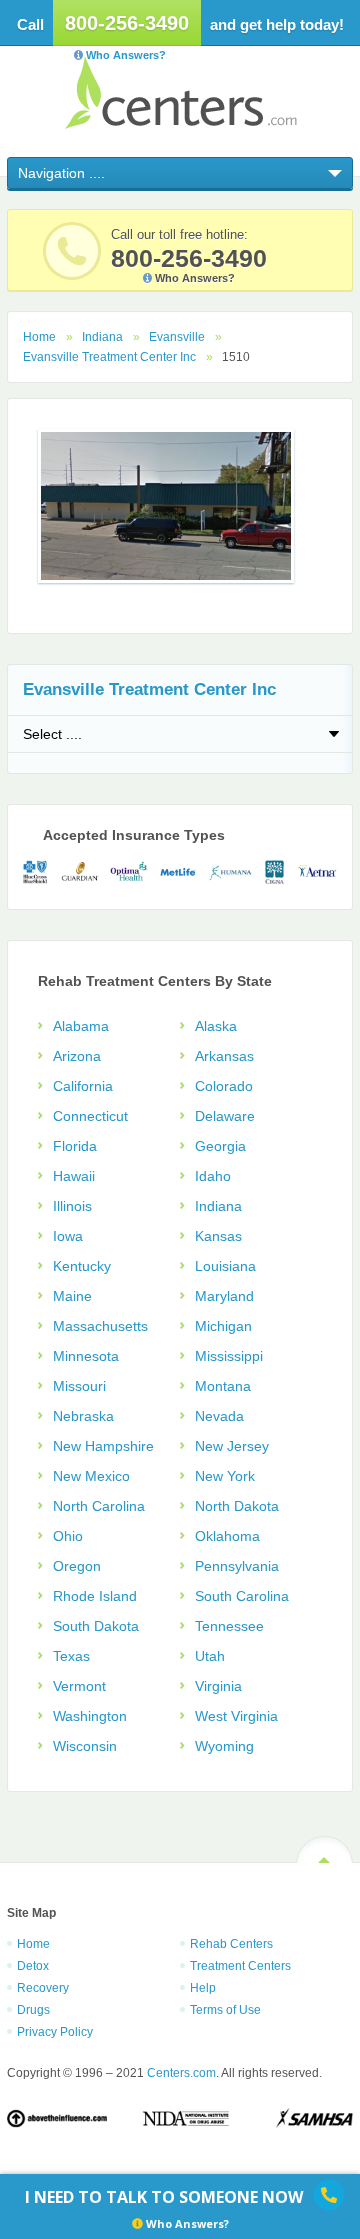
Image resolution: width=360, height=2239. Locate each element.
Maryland (224, 1296)
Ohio (68, 1536)
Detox (33, 1966)
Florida (75, 1146)
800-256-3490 (127, 23)
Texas (71, 1656)
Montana (223, 1386)
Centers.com (180, 92)
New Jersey (232, 1446)
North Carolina (99, 1506)
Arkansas (224, 1056)
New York (225, 1476)
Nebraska (83, 1416)
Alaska (216, 1026)
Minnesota (86, 1356)
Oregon (77, 1566)
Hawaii (74, 1176)
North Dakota (237, 1506)
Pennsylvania (237, 1566)
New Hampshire (103, 1446)
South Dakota (96, 1626)
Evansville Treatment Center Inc (109, 357)
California (83, 1086)
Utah (210, 1656)
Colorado (224, 1086)
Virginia (218, 1686)
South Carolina (242, 1596)
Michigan (223, 1326)
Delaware (225, 1116)
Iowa (68, 1236)
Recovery (43, 1988)
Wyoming (224, 1746)
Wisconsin (85, 1746)
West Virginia (236, 1716)
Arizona (77, 1056)
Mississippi (229, 1356)
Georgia (220, 1146)
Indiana (102, 337)
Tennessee (229, 1626)
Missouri (79, 1386)
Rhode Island (95, 1596)
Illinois (72, 1206)
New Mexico (91, 1476)
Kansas (218, 1236)
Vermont (79, 1686)
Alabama (81, 1026)
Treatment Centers (240, 1966)
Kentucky (82, 1266)
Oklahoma (227, 1536)
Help (203, 1988)
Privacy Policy (55, 2032)
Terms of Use (225, 2010)
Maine (72, 1296)
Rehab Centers (231, 1944)
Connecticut (90, 1116)
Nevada (219, 1416)
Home (39, 337)
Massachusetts (100, 1326)
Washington (90, 1716)
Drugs (33, 2010)
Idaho (213, 1176)
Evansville (177, 337)
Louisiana (225, 1266)
